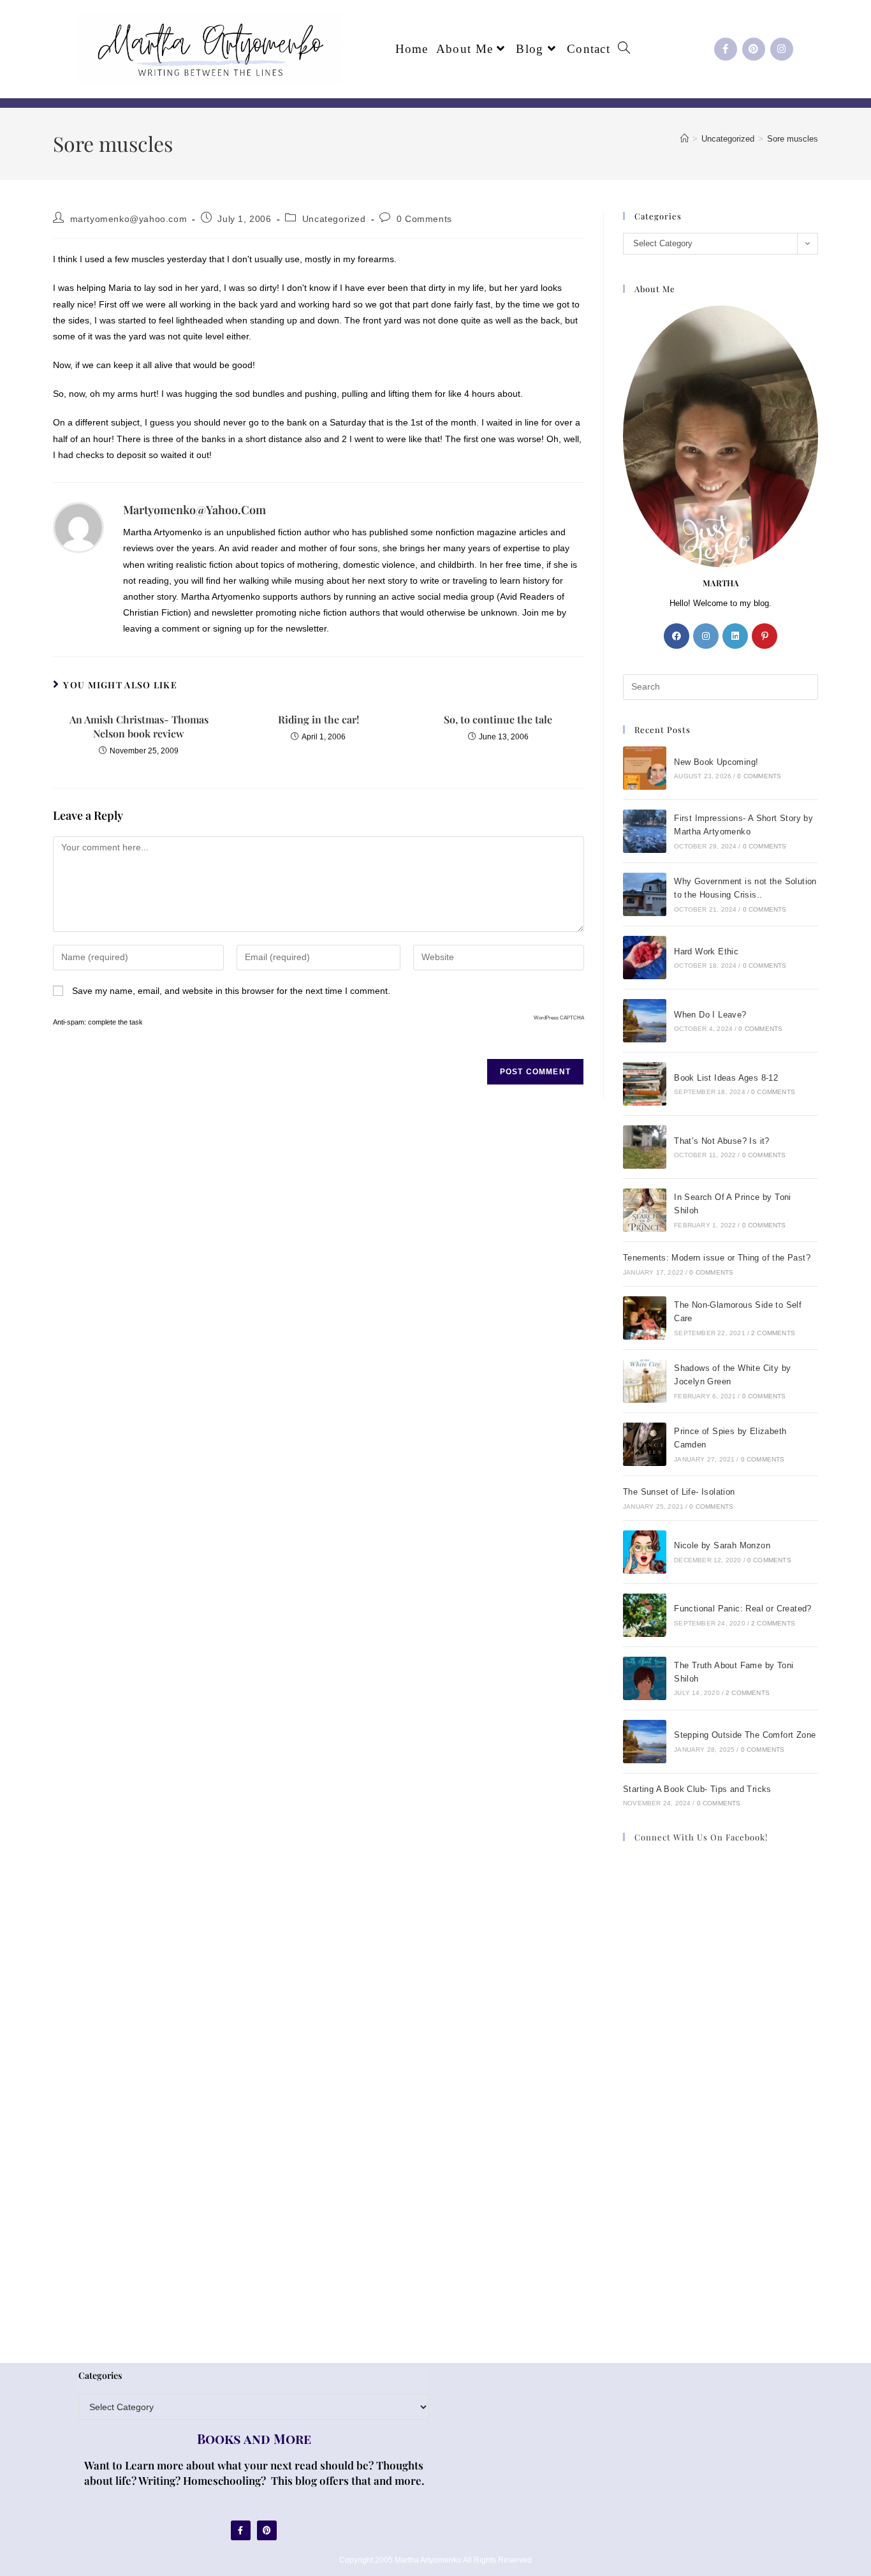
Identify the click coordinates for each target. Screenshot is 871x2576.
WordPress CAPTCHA (559, 1018)
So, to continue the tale (498, 719)
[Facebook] (677, 636)
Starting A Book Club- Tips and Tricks (697, 1789)
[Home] (684, 139)
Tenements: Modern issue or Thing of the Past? (717, 1258)
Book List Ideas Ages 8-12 (726, 1078)
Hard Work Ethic (706, 951)
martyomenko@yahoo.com (129, 219)
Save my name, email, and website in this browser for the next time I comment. (231, 991)
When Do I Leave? (710, 1015)
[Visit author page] (78, 527)
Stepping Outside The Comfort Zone (745, 1735)
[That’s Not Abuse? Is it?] (645, 1147)
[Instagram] (782, 49)
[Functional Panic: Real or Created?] (645, 1615)
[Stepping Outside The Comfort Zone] (645, 1742)
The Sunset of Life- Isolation (679, 1492)
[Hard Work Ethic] (645, 958)
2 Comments (773, 1333)
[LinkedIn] (735, 636)
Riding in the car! (318, 719)
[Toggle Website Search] (624, 49)
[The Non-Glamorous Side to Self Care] (645, 1318)
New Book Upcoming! (716, 762)
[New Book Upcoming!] (645, 768)
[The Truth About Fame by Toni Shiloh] (645, 1678)
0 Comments (424, 219)
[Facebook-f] (726, 49)
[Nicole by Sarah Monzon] (645, 1552)
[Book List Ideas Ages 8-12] (645, 1084)
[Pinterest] (754, 49)
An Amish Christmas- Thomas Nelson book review (139, 726)
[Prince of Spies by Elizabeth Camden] (645, 1444)
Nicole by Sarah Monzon (722, 1545)
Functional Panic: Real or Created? (743, 1609)
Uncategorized (334, 219)
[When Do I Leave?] (645, 1021)
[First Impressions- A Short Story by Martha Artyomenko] (645, 831)
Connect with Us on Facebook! (701, 1837)
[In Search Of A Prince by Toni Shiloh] (645, 1210)
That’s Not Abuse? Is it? (722, 1141)
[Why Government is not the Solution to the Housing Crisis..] (645, 894)
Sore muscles (793, 139)
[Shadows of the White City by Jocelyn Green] (645, 1381)
